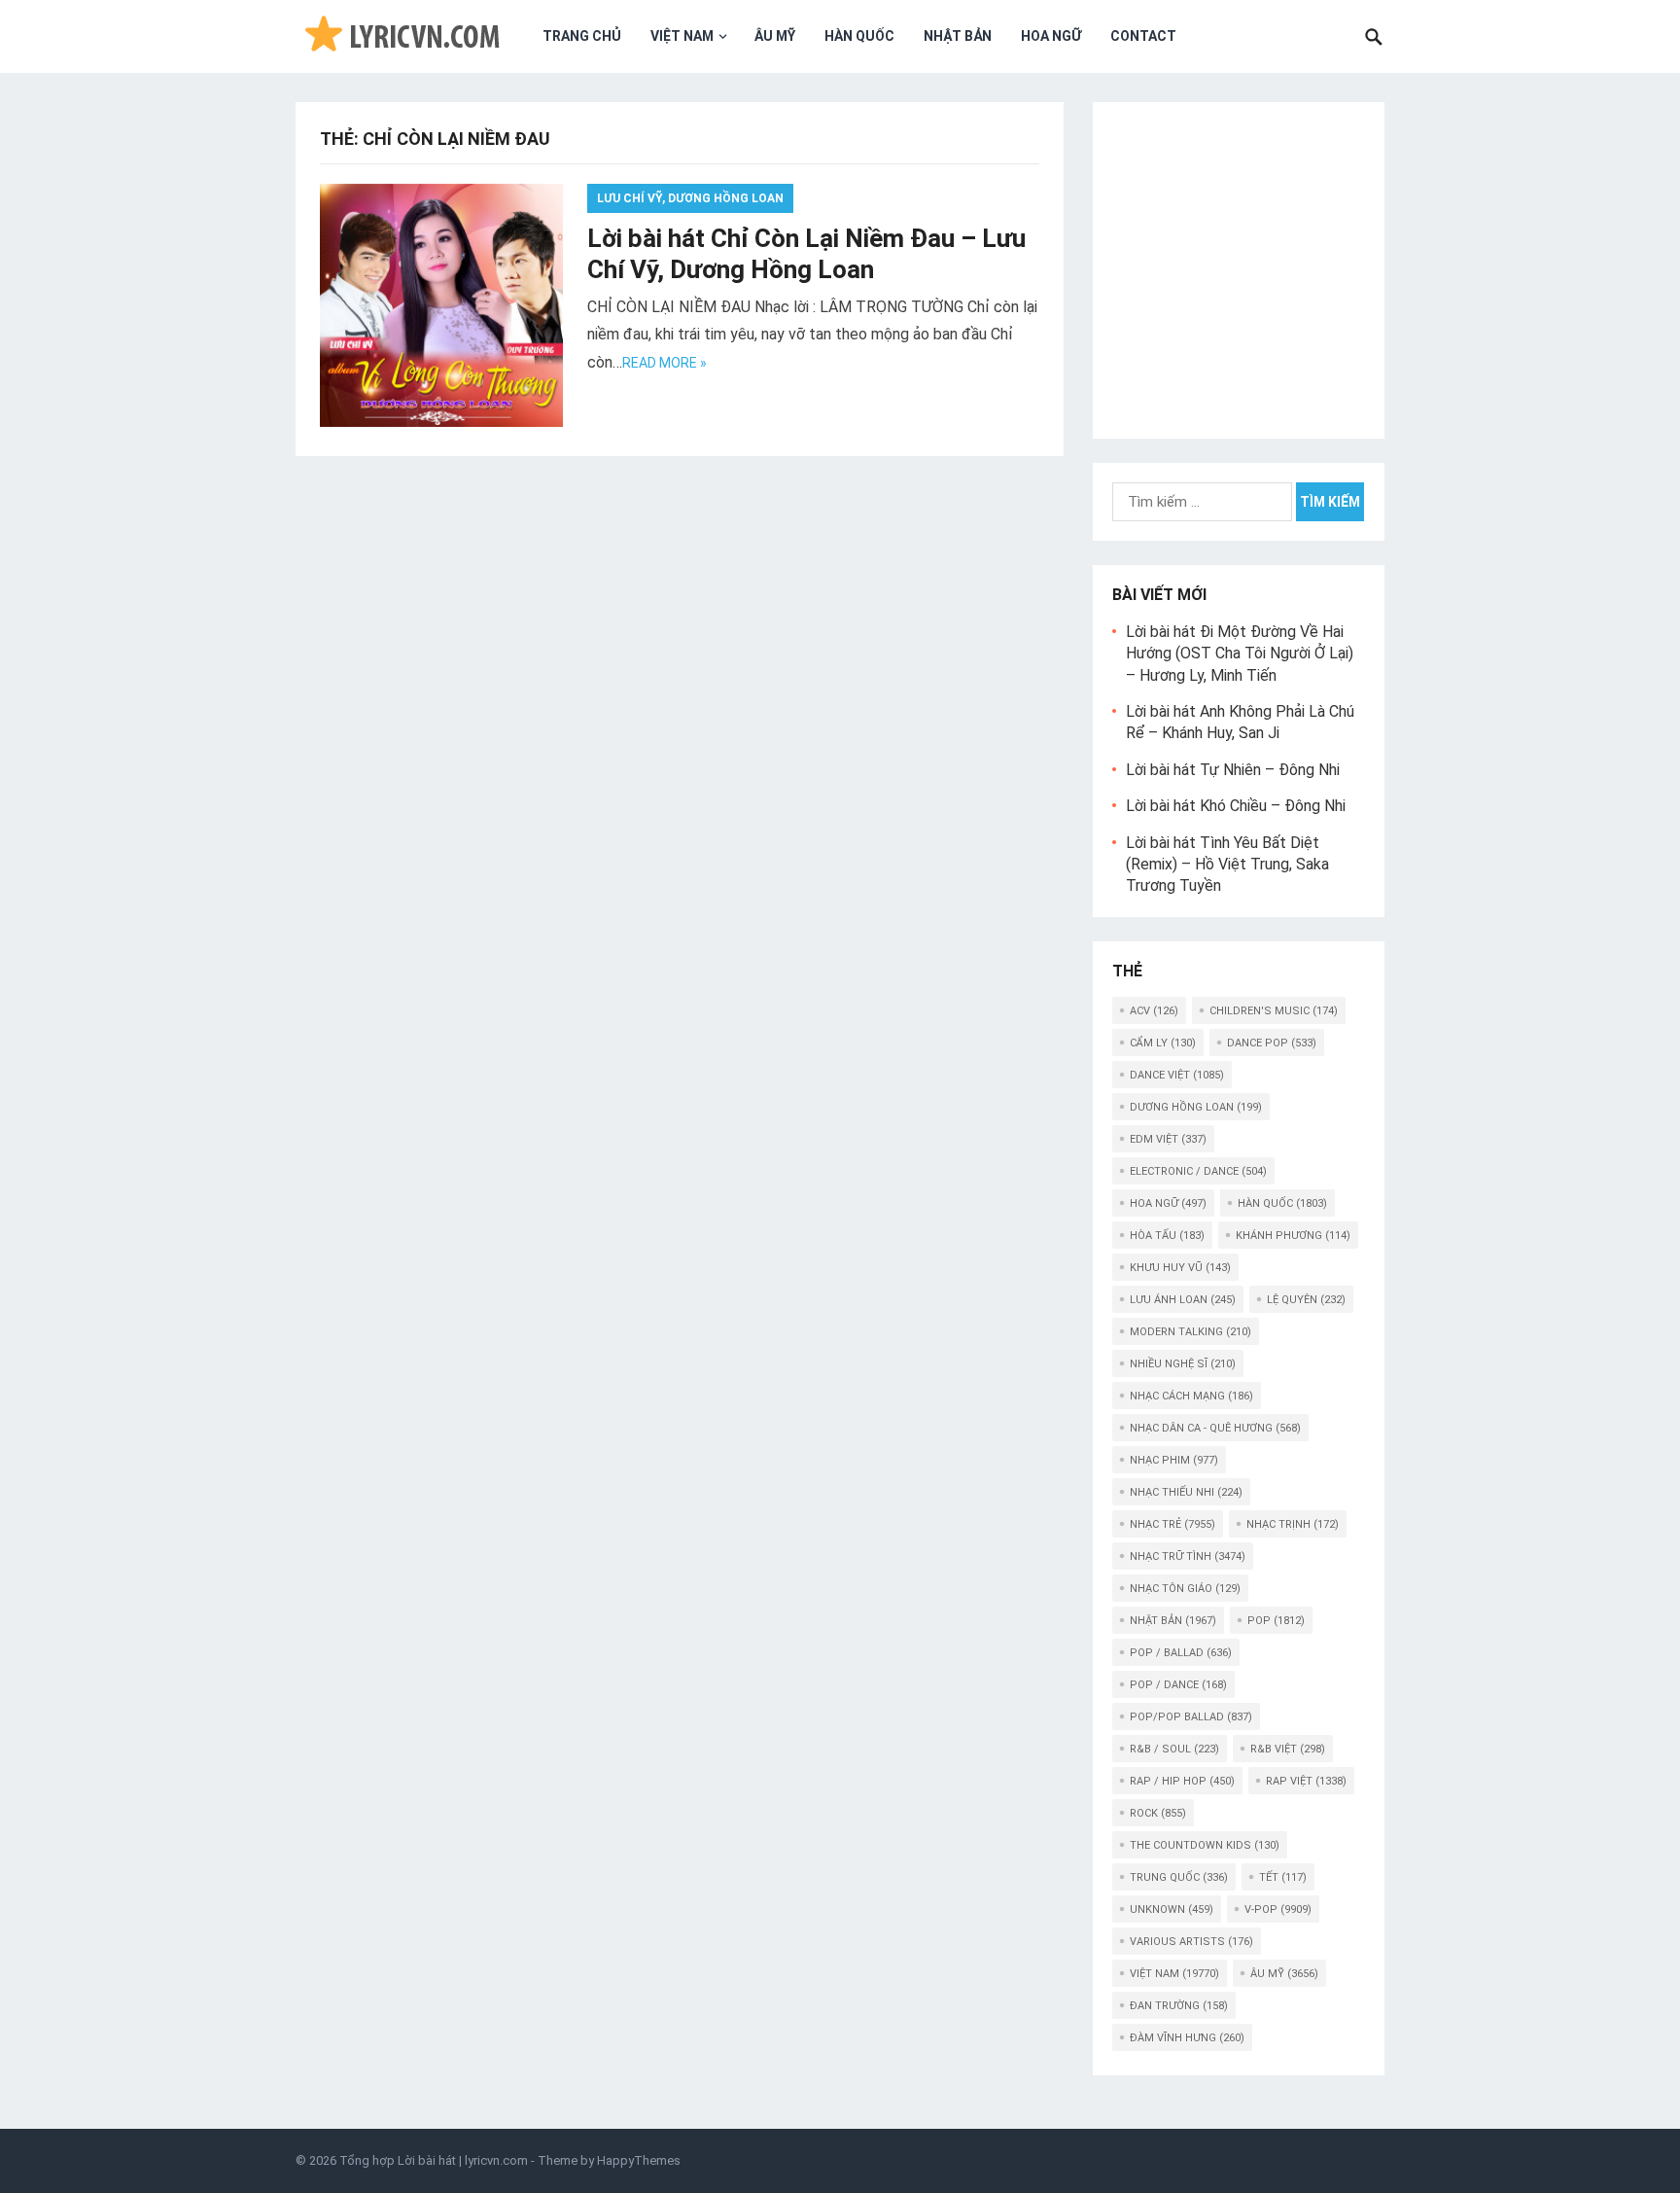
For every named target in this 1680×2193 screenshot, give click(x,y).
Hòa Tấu (1167, 1236)
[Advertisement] (1239, 267)
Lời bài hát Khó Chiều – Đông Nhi (1236, 806)
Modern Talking (1190, 1332)
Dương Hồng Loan (1196, 1107)
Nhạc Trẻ (1172, 1524)
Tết (1283, 1877)
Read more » (665, 363)
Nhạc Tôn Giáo (1185, 1589)
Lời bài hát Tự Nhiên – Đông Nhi (1233, 770)
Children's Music (1274, 1011)
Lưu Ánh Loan (1183, 1300)
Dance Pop (1272, 1043)
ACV (1154, 1011)
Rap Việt (1306, 1781)
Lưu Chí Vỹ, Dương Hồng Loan (690, 198)
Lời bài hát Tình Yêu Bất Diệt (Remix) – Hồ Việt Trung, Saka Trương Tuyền (1227, 865)
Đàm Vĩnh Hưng (1187, 2038)
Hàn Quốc (859, 36)
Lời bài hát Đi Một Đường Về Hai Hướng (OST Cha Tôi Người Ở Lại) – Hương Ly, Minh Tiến (1240, 654)
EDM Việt (1168, 1139)
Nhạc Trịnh (1293, 1524)
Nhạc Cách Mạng (1191, 1396)
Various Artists (1191, 1942)
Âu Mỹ (775, 36)
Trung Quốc (1179, 1877)
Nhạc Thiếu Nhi (1186, 1492)
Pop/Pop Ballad (1191, 1717)
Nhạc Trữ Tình (1188, 1556)
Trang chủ (582, 36)
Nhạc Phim (1174, 1460)
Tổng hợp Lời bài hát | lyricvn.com (434, 2160)
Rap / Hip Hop (1182, 1781)
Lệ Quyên (1306, 1300)
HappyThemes (639, 2160)
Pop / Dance (1178, 1685)
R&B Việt (1288, 1749)
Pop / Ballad (1181, 1653)
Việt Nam (682, 36)
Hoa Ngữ (1051, 36)
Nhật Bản (958, 36)
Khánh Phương (1293, 1236)
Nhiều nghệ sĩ (1183, 1364)
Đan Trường (1179, 2006)
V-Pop (1278, 1910)
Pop (1276, 1621)
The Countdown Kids (1205, 1845)
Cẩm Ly (1163, 1043)
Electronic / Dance (1198, 1171)
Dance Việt (1177, 1075)
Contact (1143, 36)
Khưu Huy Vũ (1180, 1268)
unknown (1172, 1910)
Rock (1158, 1813)
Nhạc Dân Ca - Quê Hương (1215, 1428)
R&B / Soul (1174, 1749)
